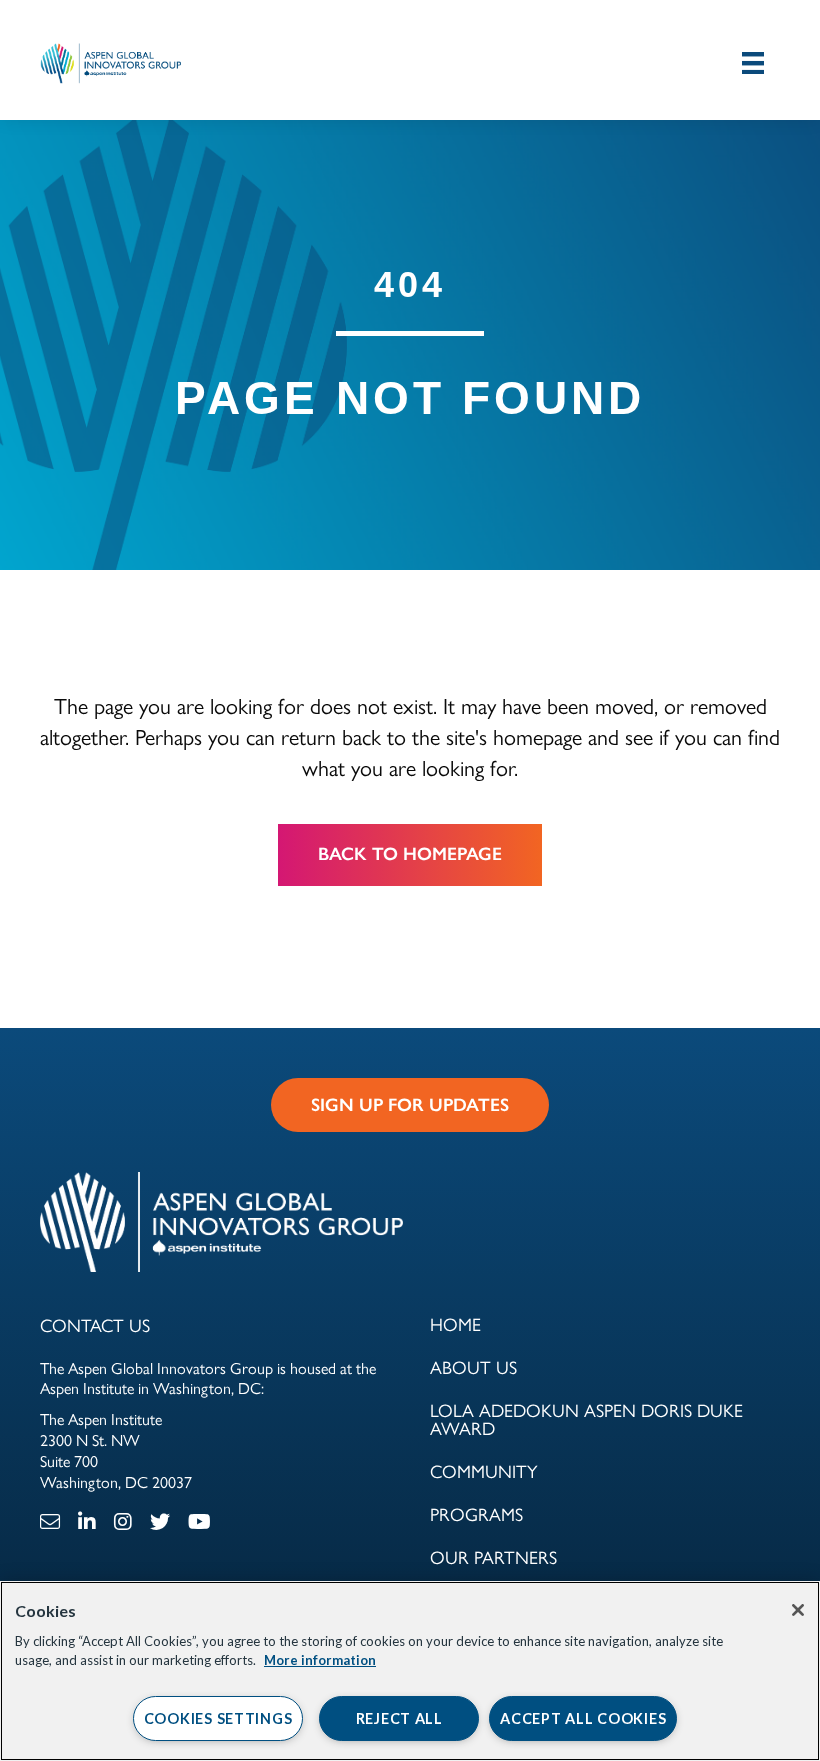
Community (484, 1470)
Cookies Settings (218, 1718)
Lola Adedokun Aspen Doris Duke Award (586, 1418)
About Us (473, 1366)
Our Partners (493, 1556)
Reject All (399, 1718)
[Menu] (753, 62)
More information (320, 1660)
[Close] (798, 1610)
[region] (410, 1671)
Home (455, 1323)
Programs (476, 1513)
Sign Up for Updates (410, 1105)
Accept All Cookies (583, 1718)
